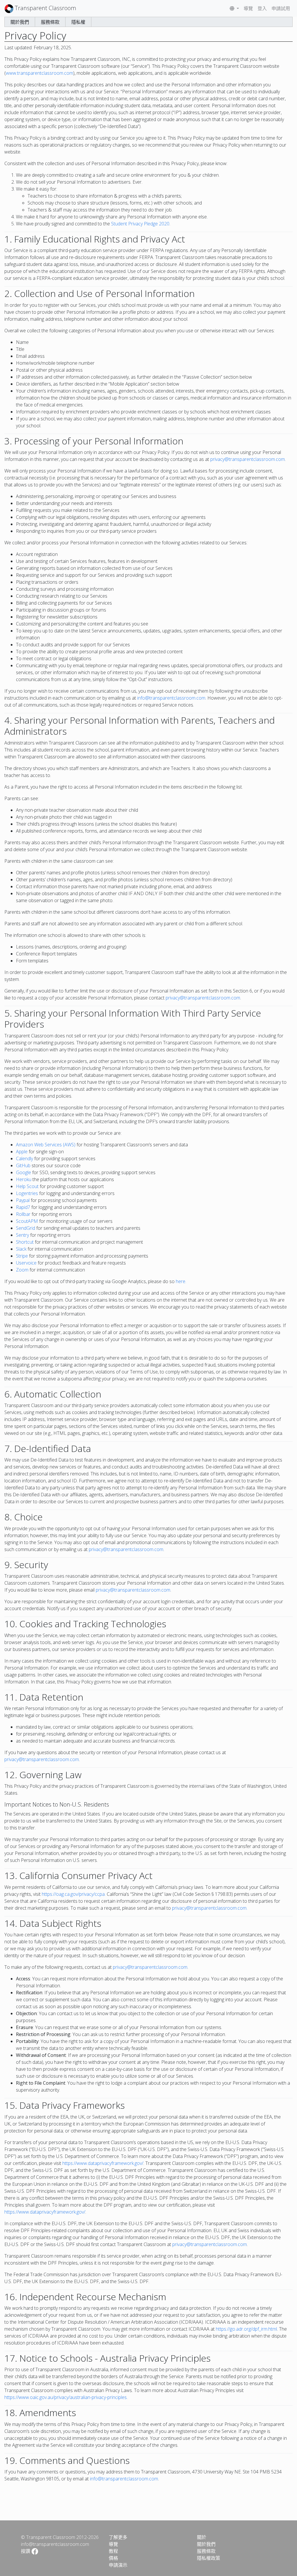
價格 (113, 2558)
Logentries (27, 1193)
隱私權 (78, 22)
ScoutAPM (27, 1221)
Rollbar (23, 1214)
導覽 (248, 8)
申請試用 (281, 8)
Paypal (23, 1200)
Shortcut (25, 1242)
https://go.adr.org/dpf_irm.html (246, 2329)
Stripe (22, 1256)
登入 (262, 8)
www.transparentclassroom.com (39, 73)
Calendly (25, 1159)
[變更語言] (234, 8)
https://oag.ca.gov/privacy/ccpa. (74, 1894)
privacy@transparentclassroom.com (248, 459)
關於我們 (20, 22)
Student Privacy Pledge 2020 (140, 224)
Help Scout (27, 1186)
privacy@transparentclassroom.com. (210, 1908)
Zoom (22, 1270)
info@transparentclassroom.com (171, 698)
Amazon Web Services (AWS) (46, 1145)
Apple (22, 1152)
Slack (21, 1249)
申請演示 (118, 2565)
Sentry (22, 1235)
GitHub (23, 1165)
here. (181, 1281)
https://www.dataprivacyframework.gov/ (103, 2163)
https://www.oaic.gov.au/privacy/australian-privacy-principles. (66, 2397)
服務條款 (50, 22)
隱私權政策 (209, 2558)
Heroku (24, 1179)
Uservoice (26, 1263)
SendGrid (26, 1228)
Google (23, 1172)
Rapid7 (23, 1207)
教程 (113, 2551)
